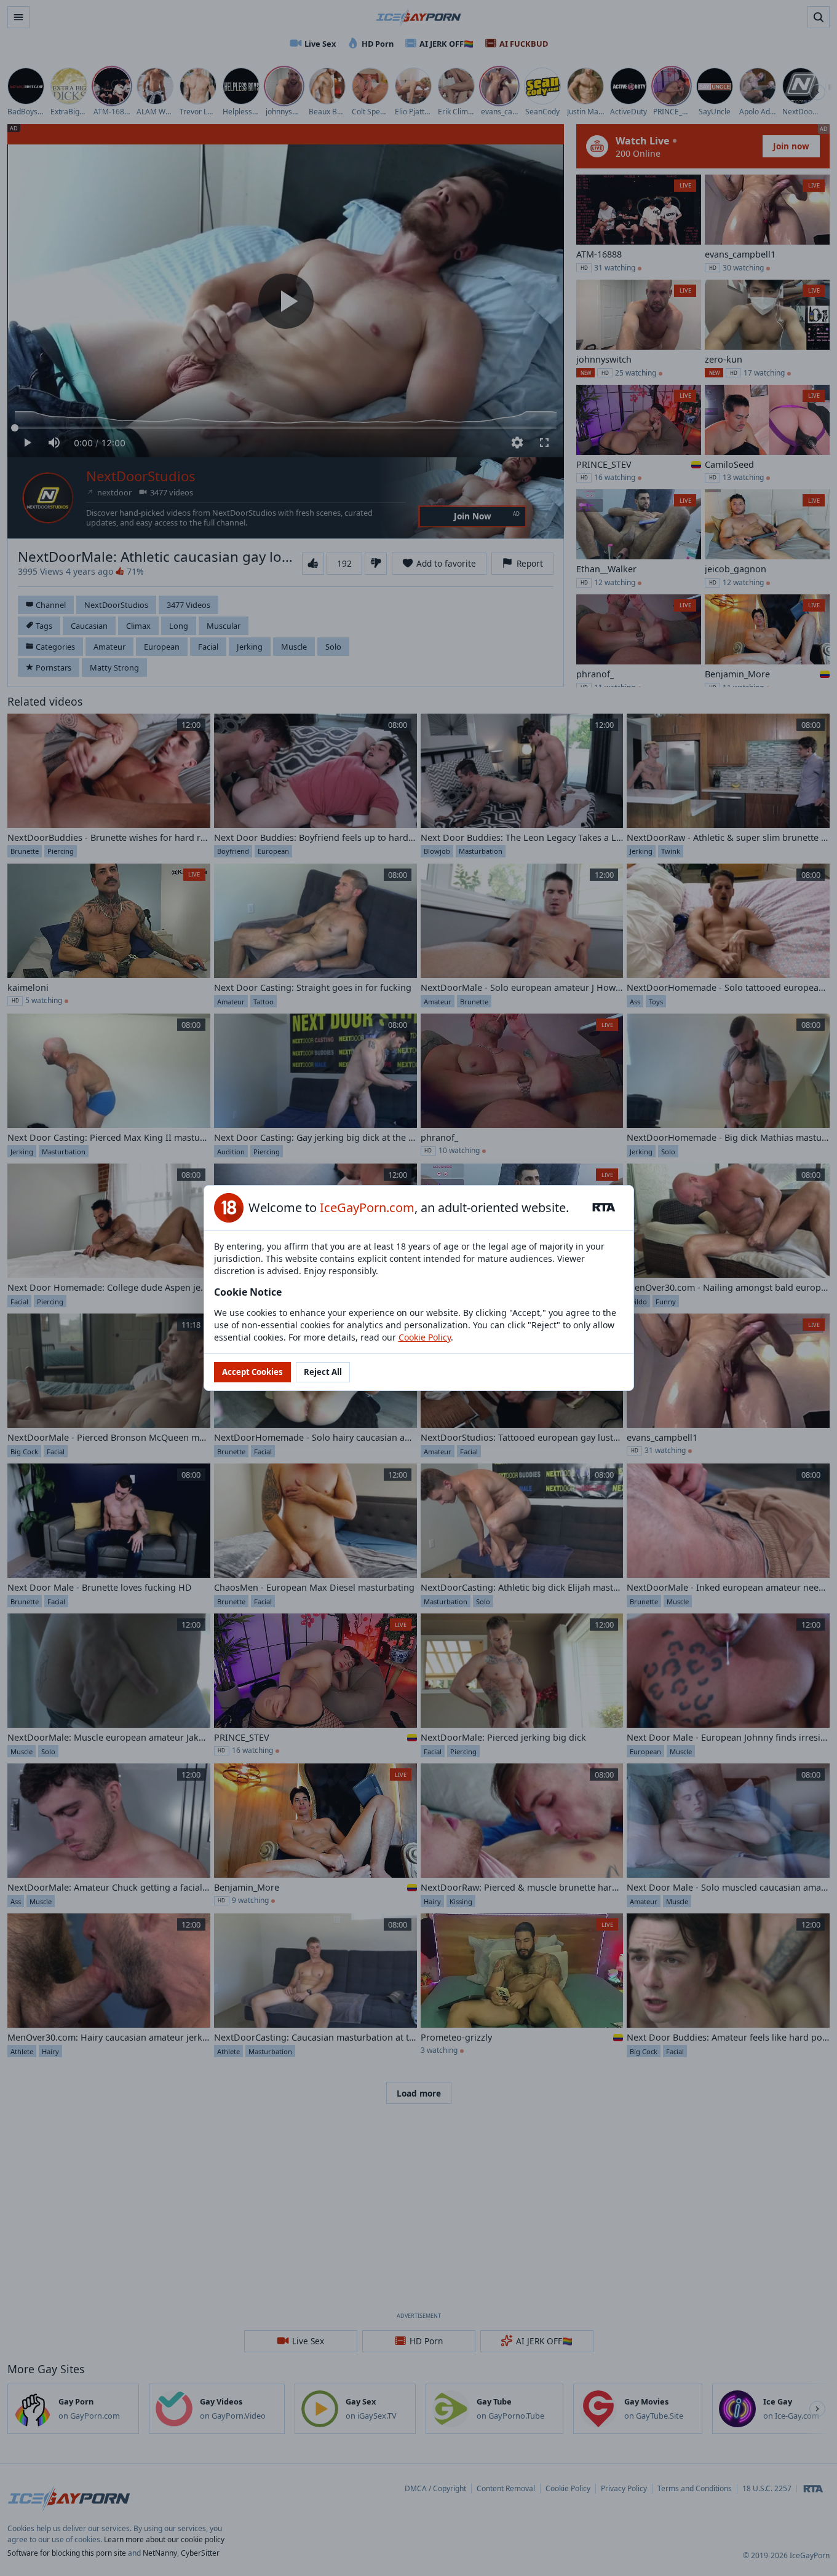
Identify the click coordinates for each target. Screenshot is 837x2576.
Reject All (323, 1372)
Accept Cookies (252, 1372)
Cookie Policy (425, 1337)
